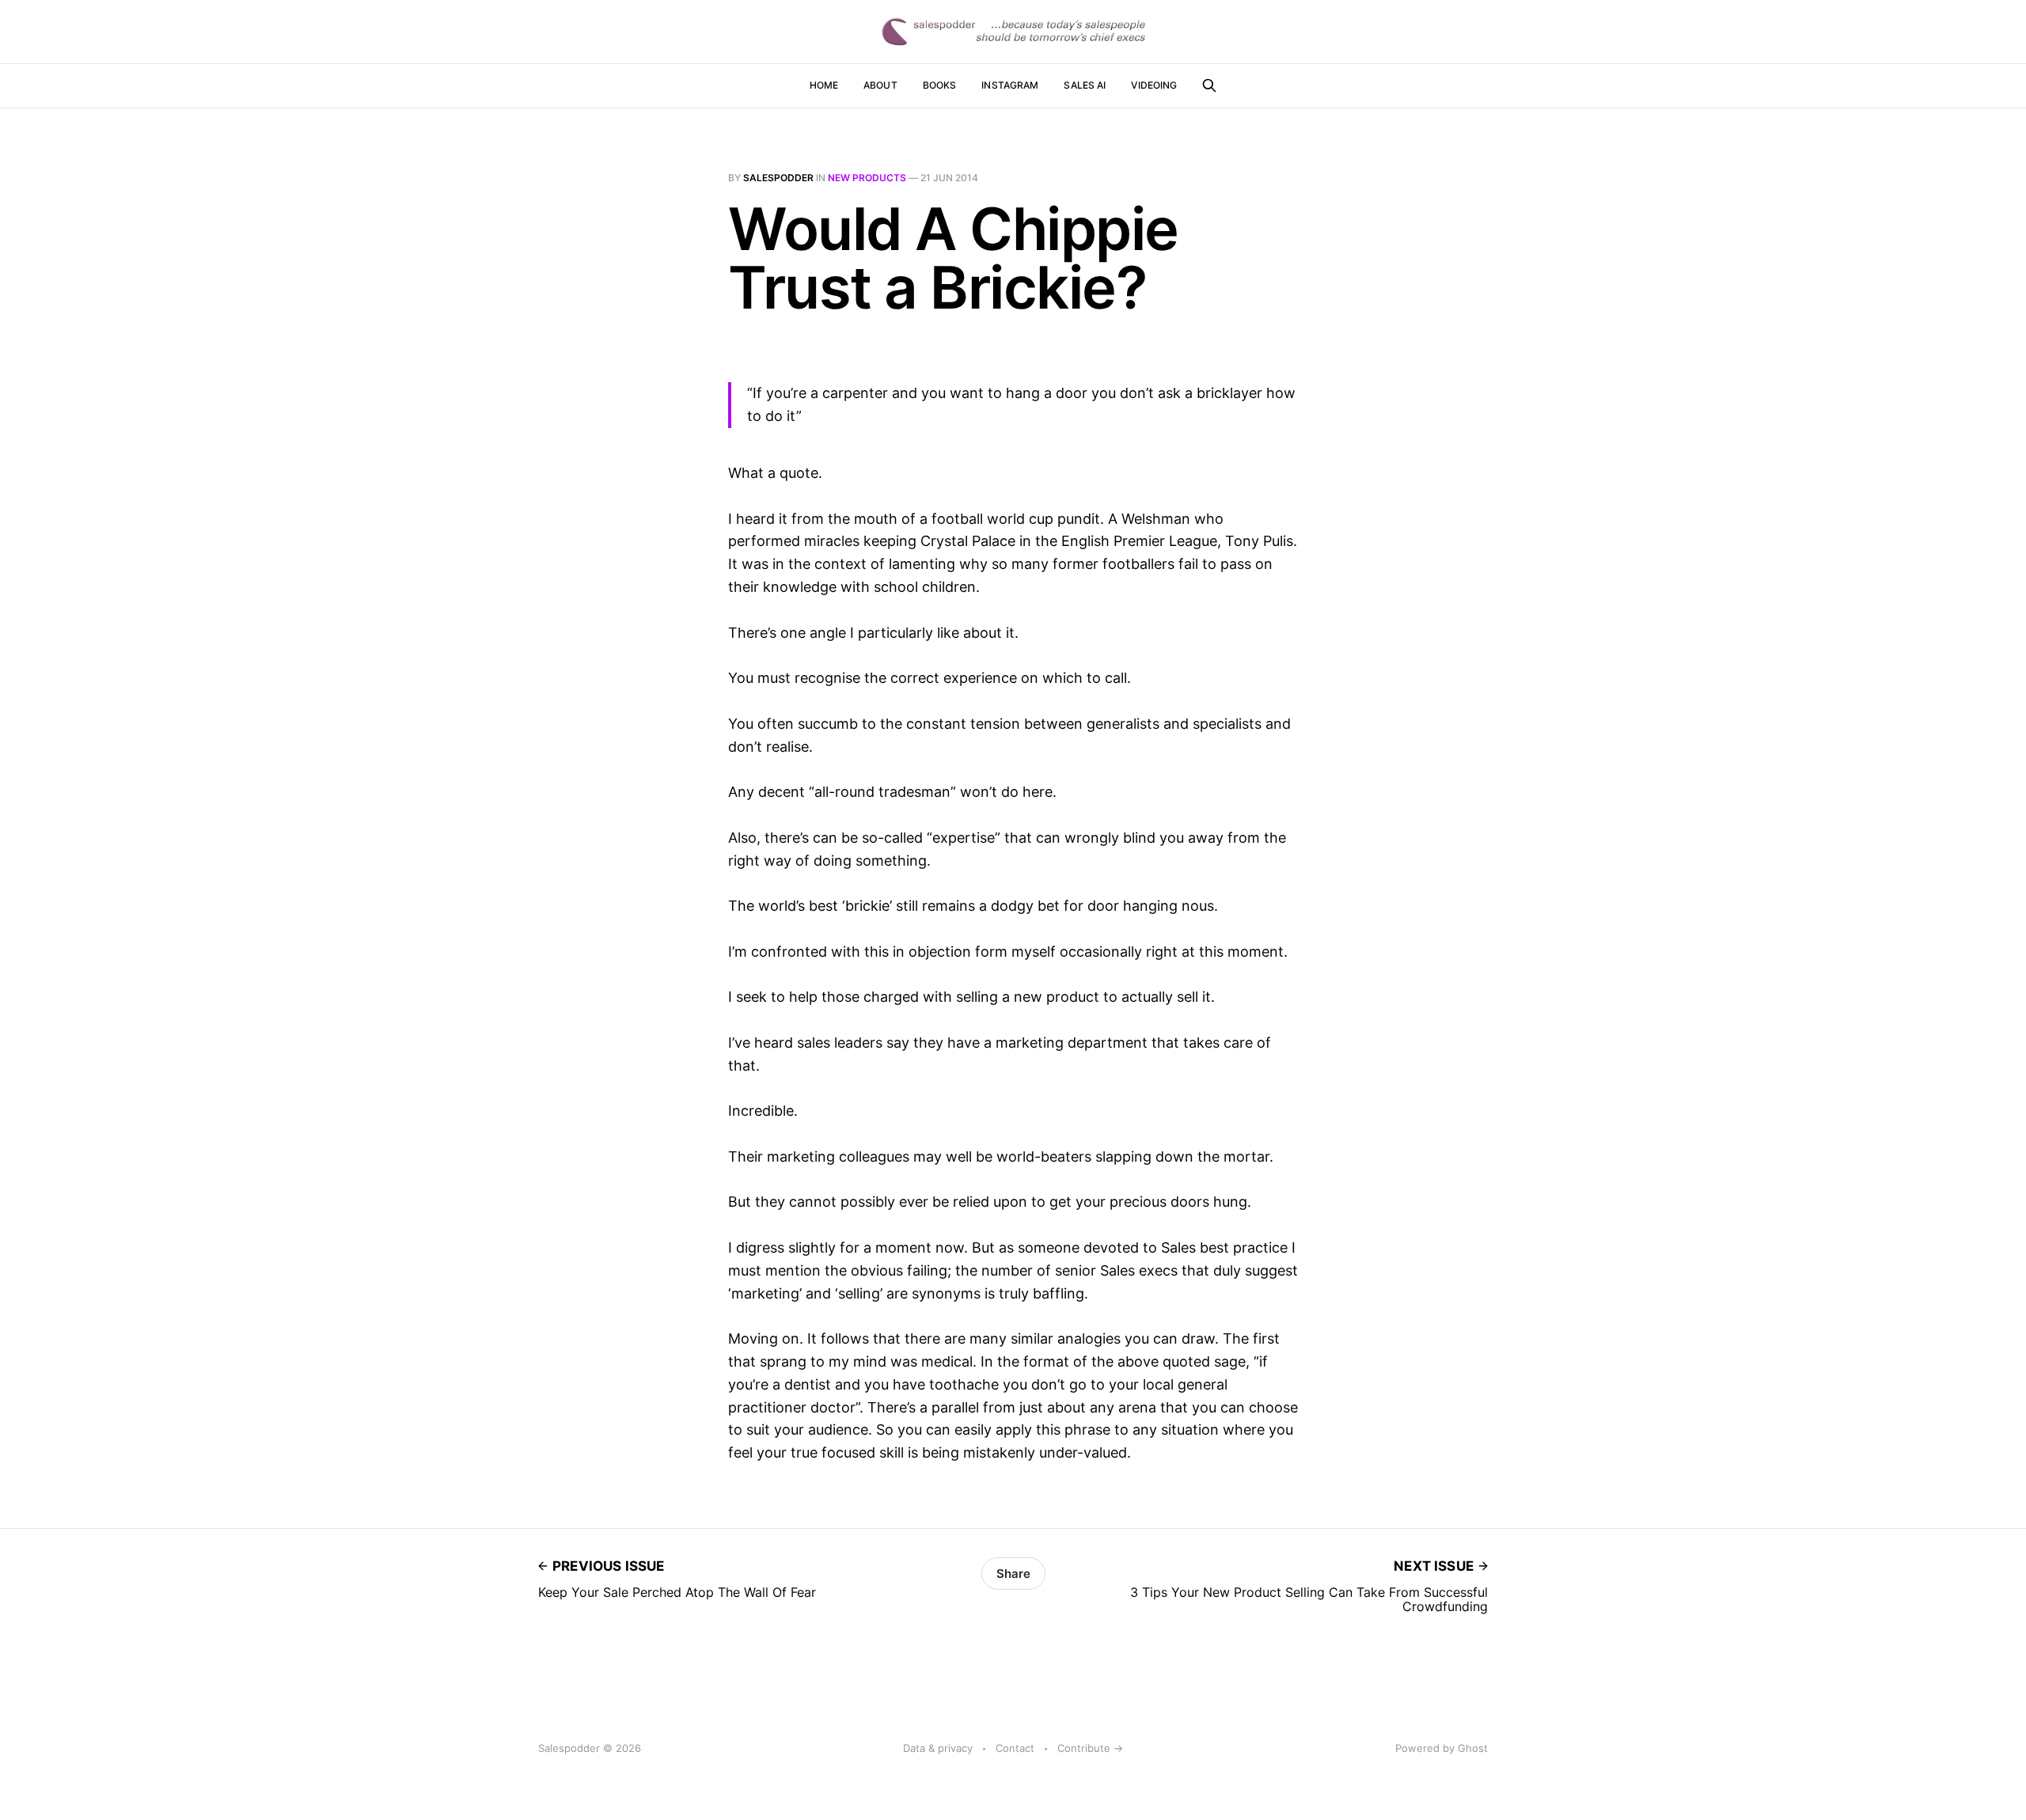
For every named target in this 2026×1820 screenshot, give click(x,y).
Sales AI (1085, 85)
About (880, 85)
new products (867, 178)
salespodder (778, 178)
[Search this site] (1209, 85)
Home (824, 85)
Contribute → (1090, 1748)
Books (940, 85)
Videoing (1154, 85)
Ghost (1473, 1748)
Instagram (1010, 85)
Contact (1015, 1748)
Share (1013, 1574)
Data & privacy (938, 1748)
